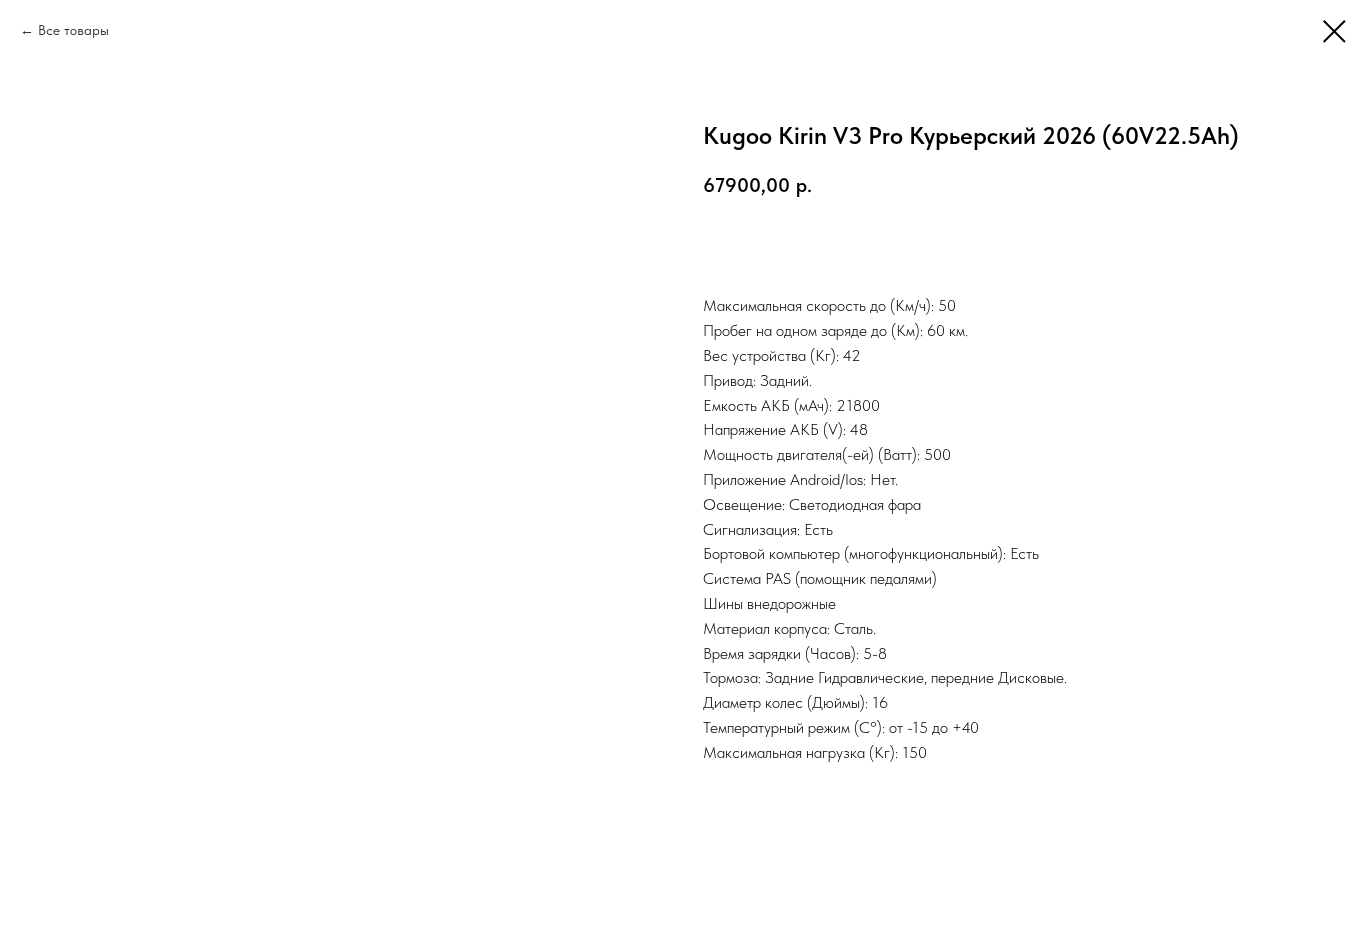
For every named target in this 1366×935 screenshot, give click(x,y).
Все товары (73, 30)
